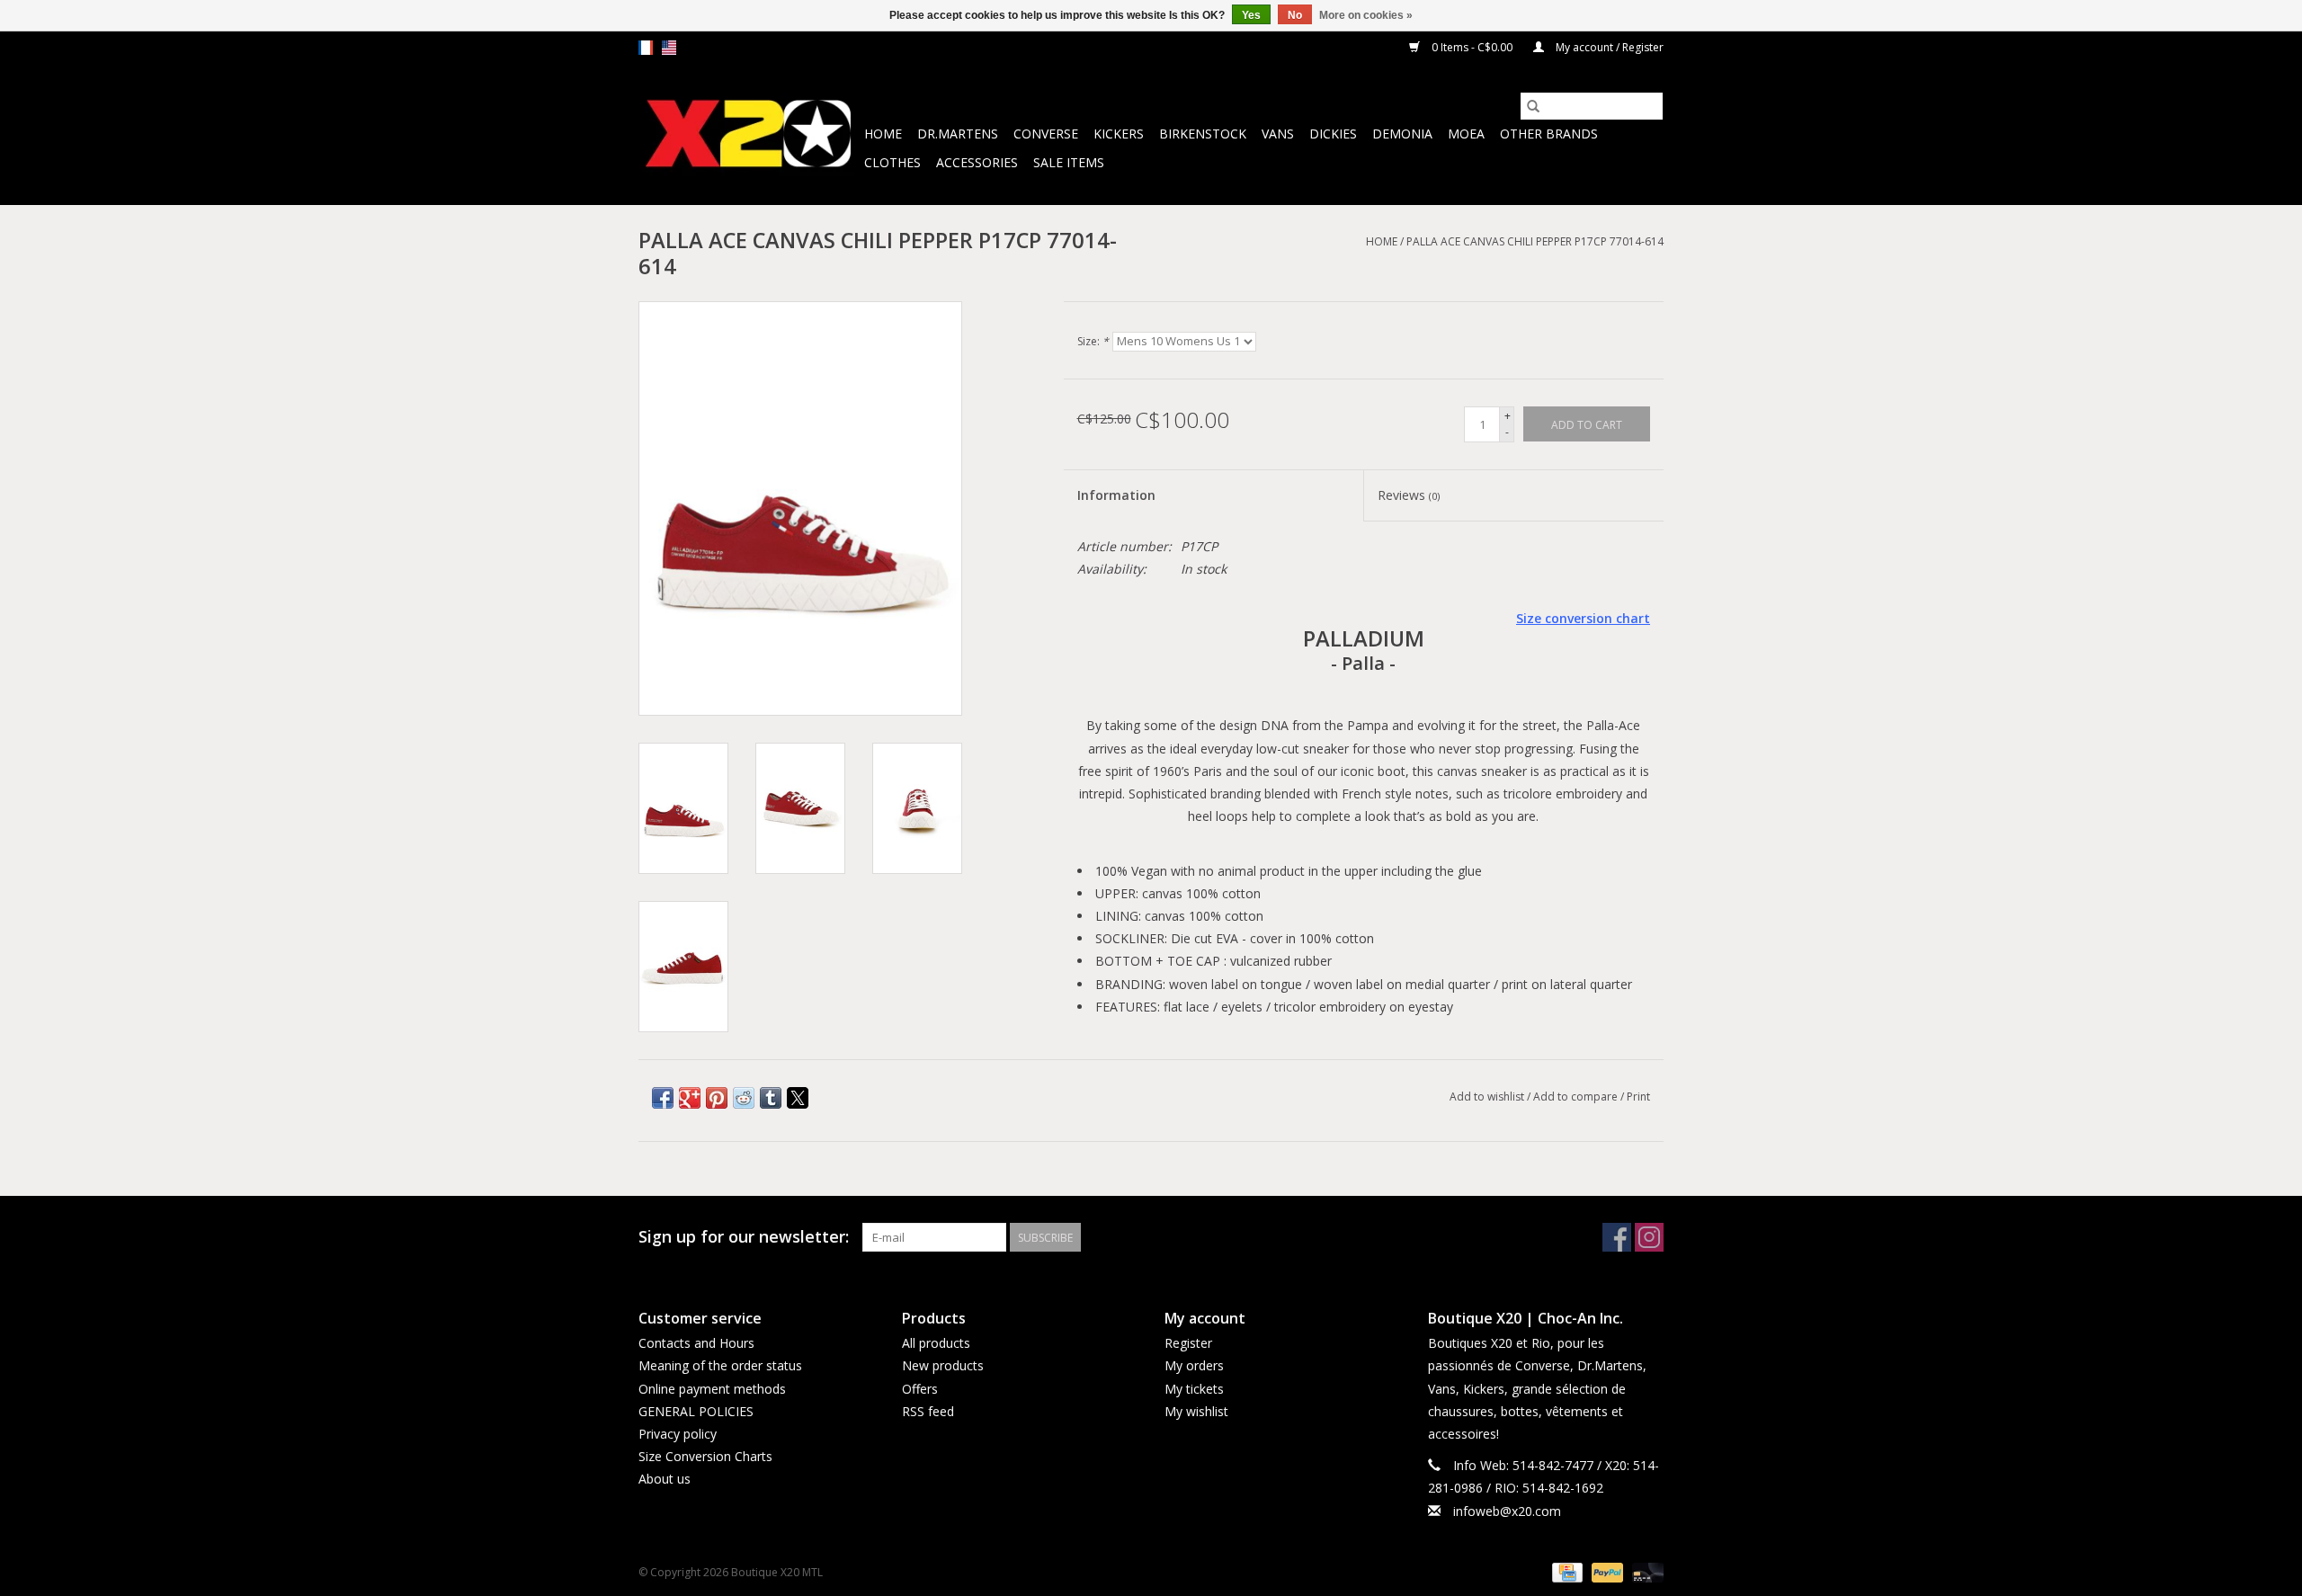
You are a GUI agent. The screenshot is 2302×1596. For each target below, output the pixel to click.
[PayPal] (1606, 1571)
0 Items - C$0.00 (1472, 47)
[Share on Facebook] (663, 1098)
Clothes (892, 162)
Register (1188, 1343)
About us (665, 1479)
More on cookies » (1366, 15)
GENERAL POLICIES (696, 1411)
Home (883, 134)
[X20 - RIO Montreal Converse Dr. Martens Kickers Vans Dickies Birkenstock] (749, 134)
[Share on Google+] (690, 1098)
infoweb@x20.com (1507, 1511)
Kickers (1119, 134)
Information (1116, 495)
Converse (1046, 134)
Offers (920, 1389)
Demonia (1402, 134)
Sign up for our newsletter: (744, 1237)
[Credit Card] (1566, 1571)
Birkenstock (1203, 134)
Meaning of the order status (720, 1365)
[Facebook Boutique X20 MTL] (1617, 1237)
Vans (1278, 134)
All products (936, 1343)
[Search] (1533, 106)
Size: (1093, 341)
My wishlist (1196, 1411)
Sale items (1069, 162)
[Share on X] (798, 1098)
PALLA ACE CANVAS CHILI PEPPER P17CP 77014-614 (1535, 241)
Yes (1251, 15)
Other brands (1549, 134)
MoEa (1466, 134)
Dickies (1333, 134)
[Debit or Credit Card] (1645, 1571)
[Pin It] (717, 1098)
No (1295, 15)
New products (943, 1365)
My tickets (1194, 1389)
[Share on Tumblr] (771, 1098)
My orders (1194, 1365)
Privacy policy (678, 1434)
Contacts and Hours (696, 1343)
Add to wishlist (1488, 1097)
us (669, 48)
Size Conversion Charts (705, 1456)
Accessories (977, 162)
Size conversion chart (1583, 618)
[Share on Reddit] (744, 1098)
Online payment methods (712, 1389)
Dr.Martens (958, 134)
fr (646, 48)
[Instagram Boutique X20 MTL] (1649, 1237)
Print (1638, 1097)
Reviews (1409, 495)
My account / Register (1608, 47)
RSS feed (928, 1411)
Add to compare (1577, 1097)
